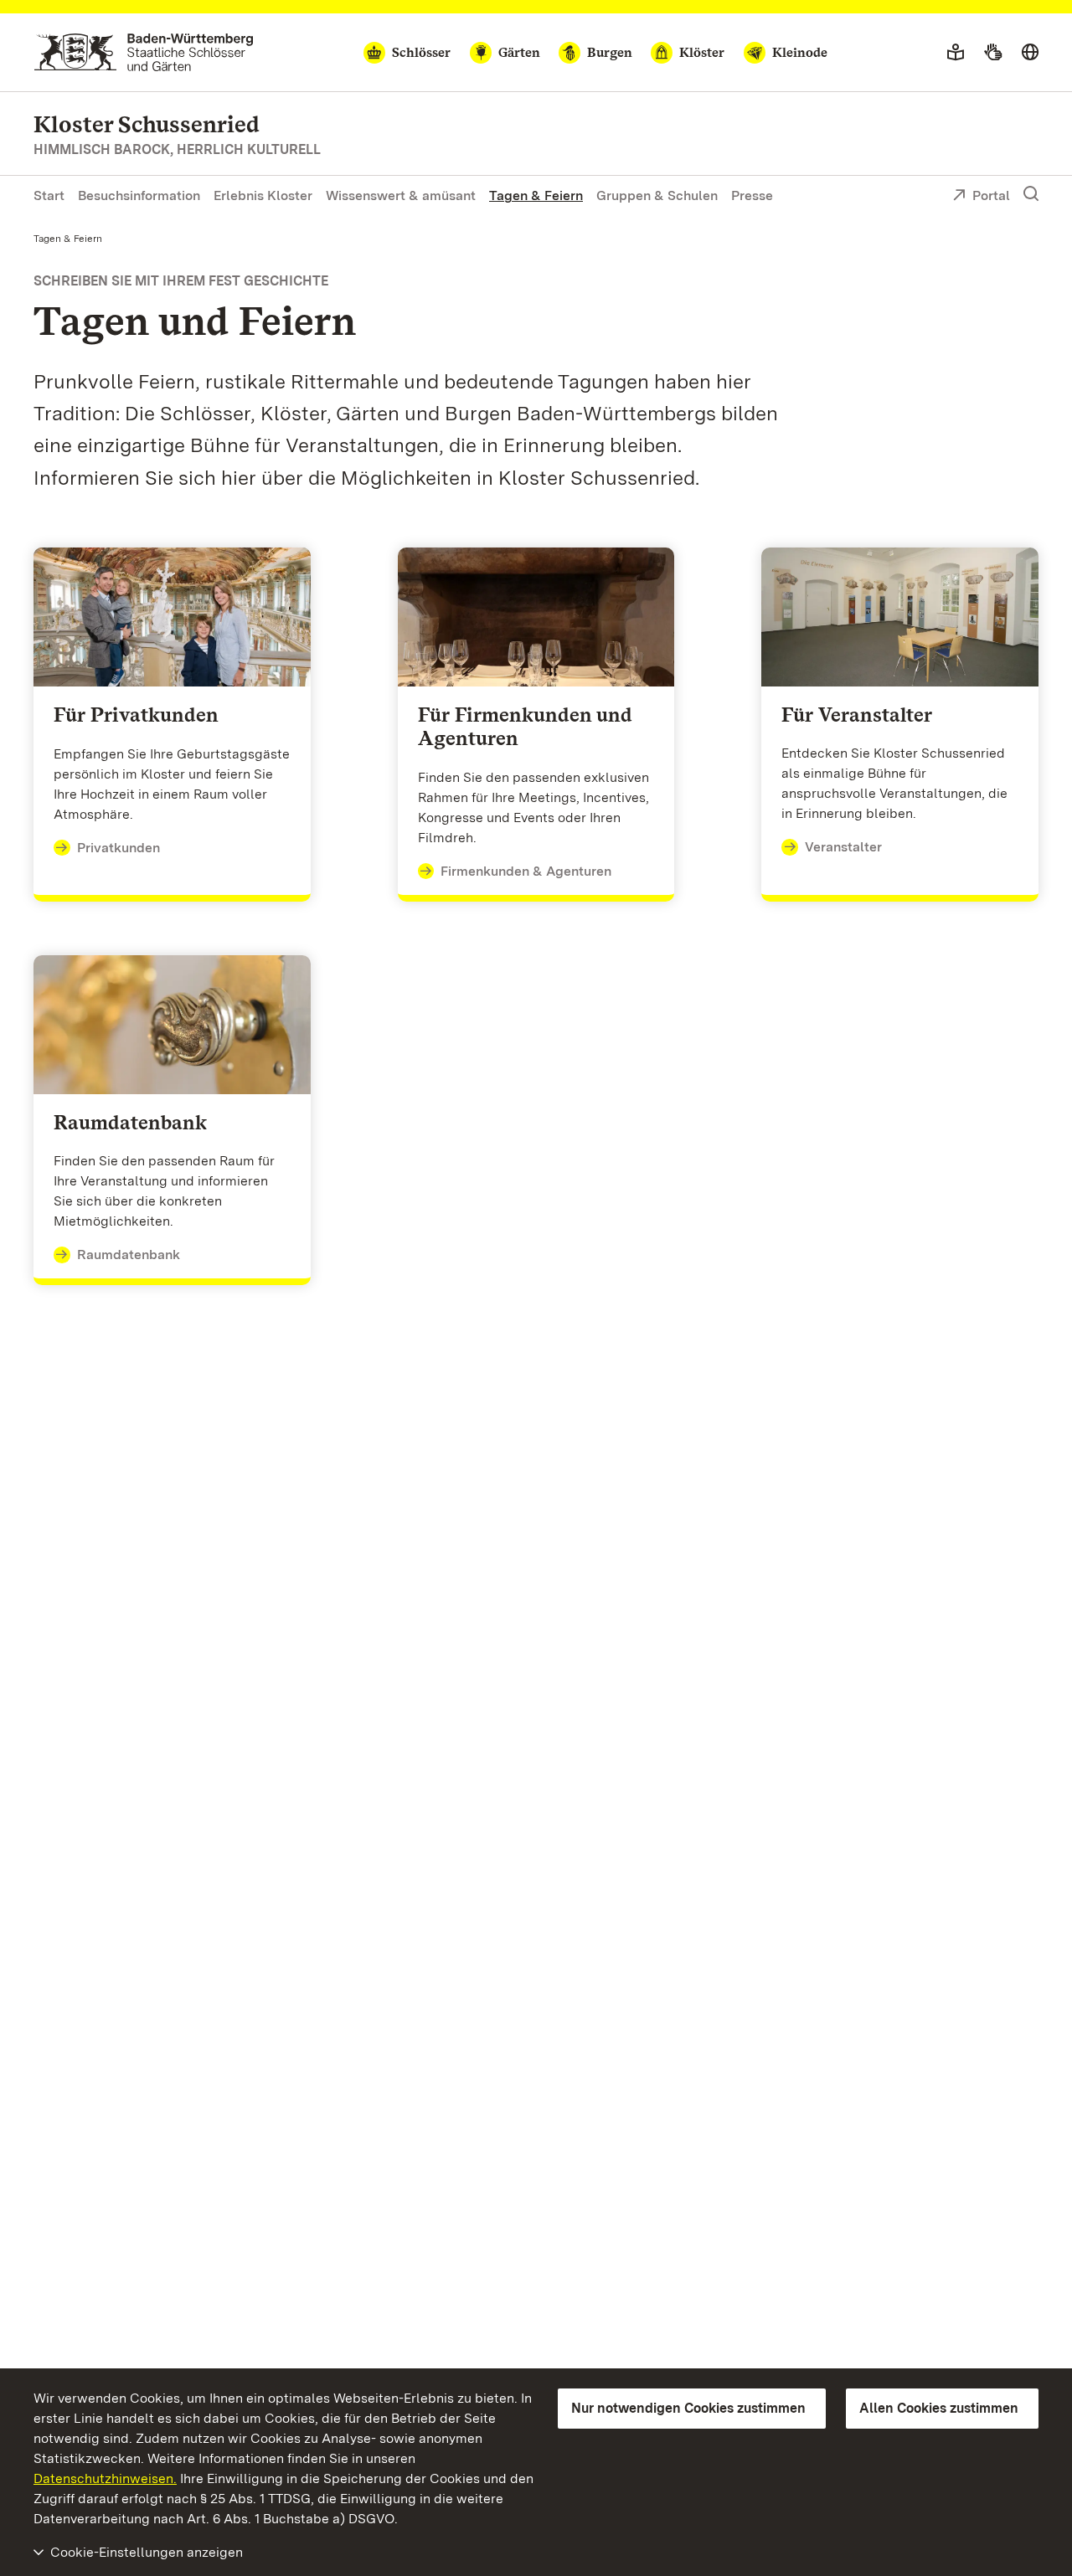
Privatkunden (119, 848)
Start (49, 195)
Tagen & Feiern (536, 195)
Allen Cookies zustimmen (939, 2408)
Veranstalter (843, 847)
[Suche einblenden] (1031, 194)
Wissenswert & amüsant (401, 195)
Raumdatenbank (129, 1255)
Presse (752, 195)
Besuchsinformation (139, 195)
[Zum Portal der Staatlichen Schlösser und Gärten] (144, 52)
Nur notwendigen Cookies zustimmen (688, 2408)
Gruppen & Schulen (657, 195)
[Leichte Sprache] (956, 53)
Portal (991, 195)
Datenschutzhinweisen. (105, 2478)
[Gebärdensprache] (993, 53)
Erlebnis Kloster (263, 195)
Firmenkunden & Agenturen (526, 871)
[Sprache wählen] (1030, 53)
